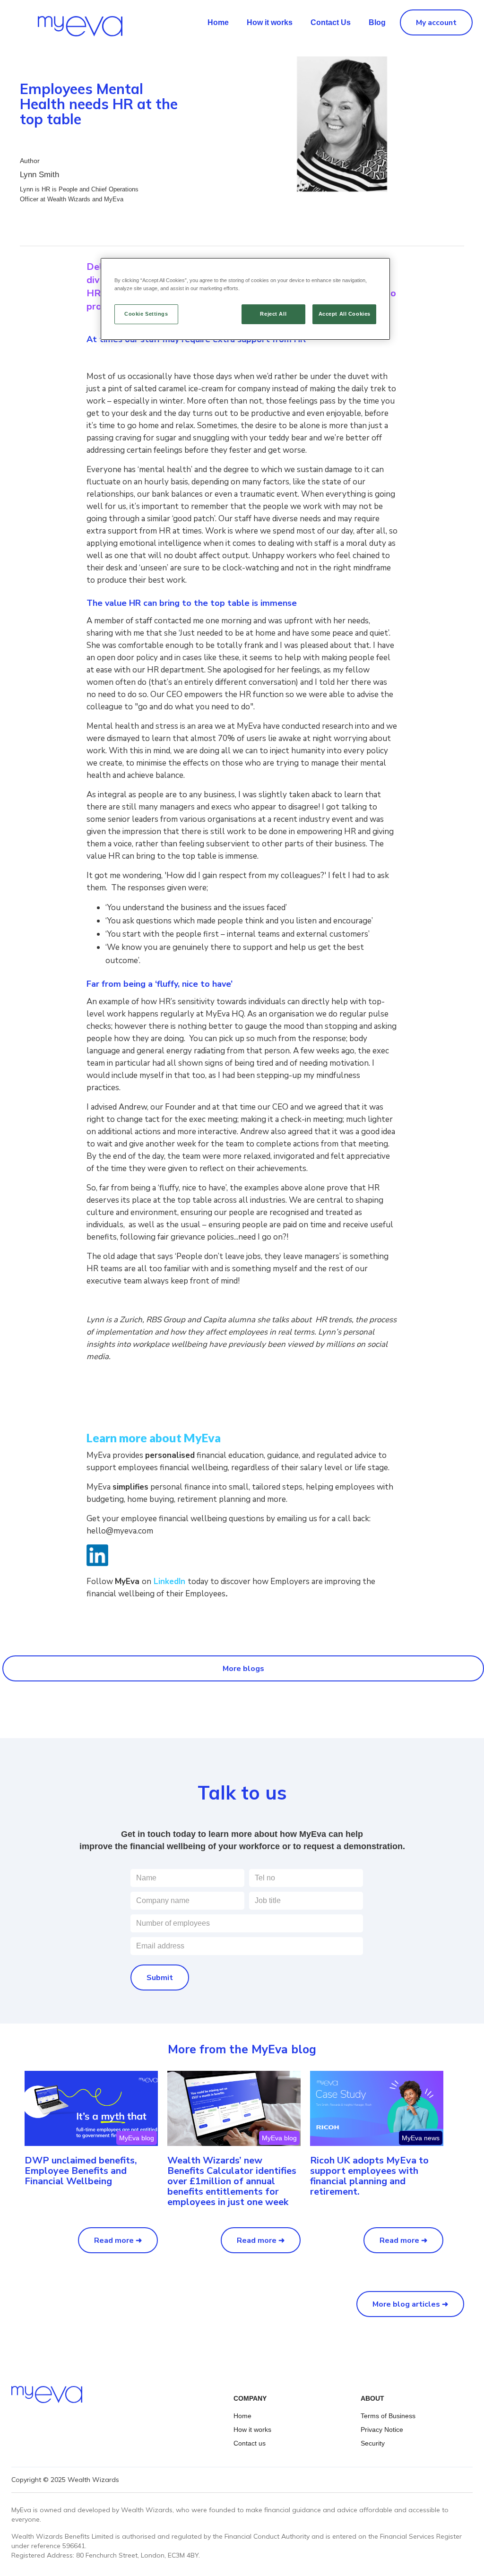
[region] (245, 299)
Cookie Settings (146, 314)
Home (218, 22)
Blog (377, 22)
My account (436, 23)
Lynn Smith (39, 175)
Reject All (273, 314)
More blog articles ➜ (410, 2304)
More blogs (243, 1669)
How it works (270, 22)
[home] (61, 21)
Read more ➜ (118, 2240)
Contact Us (331, 22)
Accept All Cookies (345, 314)
